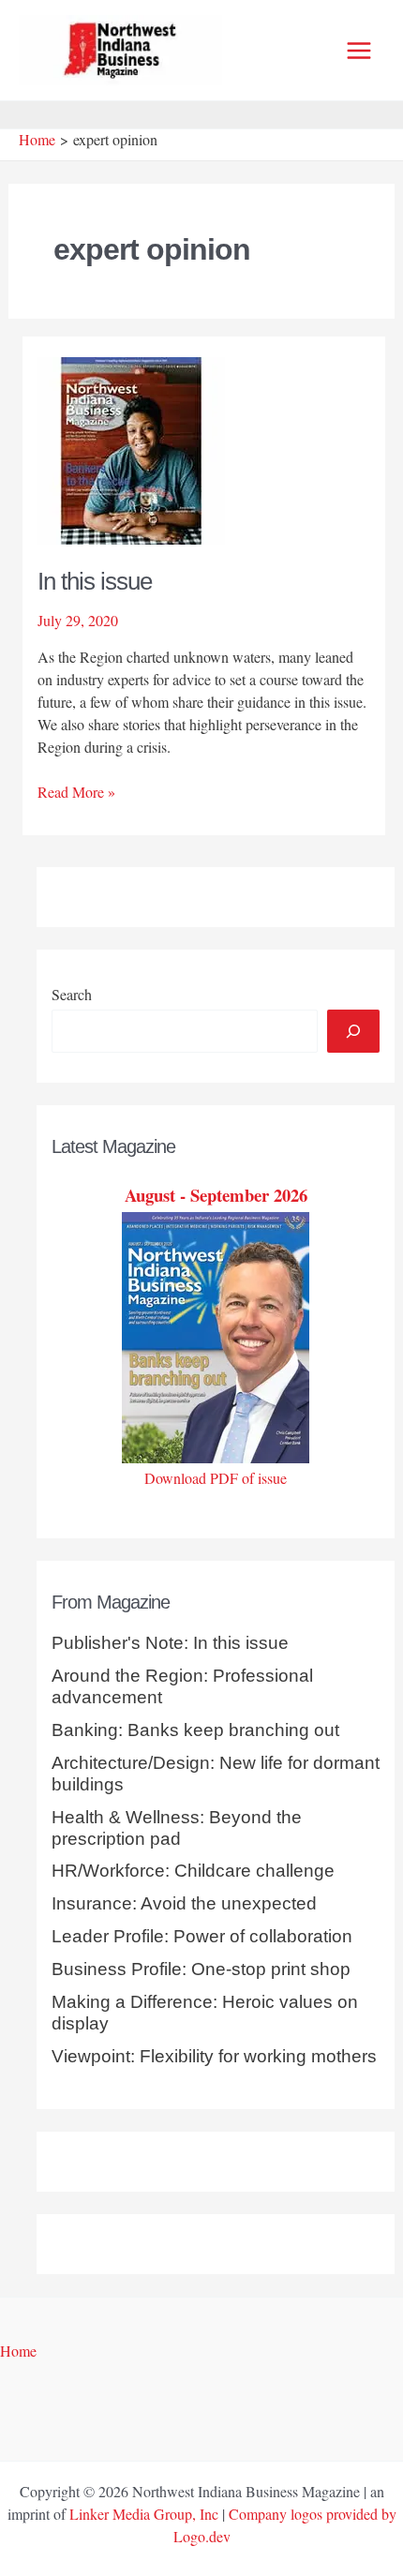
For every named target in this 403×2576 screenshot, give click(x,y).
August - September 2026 (216, 1195)
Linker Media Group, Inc (144, 2514)
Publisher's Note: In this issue (170, 1643)
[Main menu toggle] (359, 51)
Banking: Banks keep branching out (195, 1730)
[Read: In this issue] (131, 448)
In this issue (95, 581)
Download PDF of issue (216, 1478)
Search (72, 994)
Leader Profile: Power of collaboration (202, 1936)
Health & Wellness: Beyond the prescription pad (177, 1828)
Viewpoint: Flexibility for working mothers (214, 2056)
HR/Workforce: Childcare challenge (193, 1871)
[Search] (353, 1031)
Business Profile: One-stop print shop (201, 1969)
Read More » (76, 792)
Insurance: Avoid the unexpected (184, 1903)
